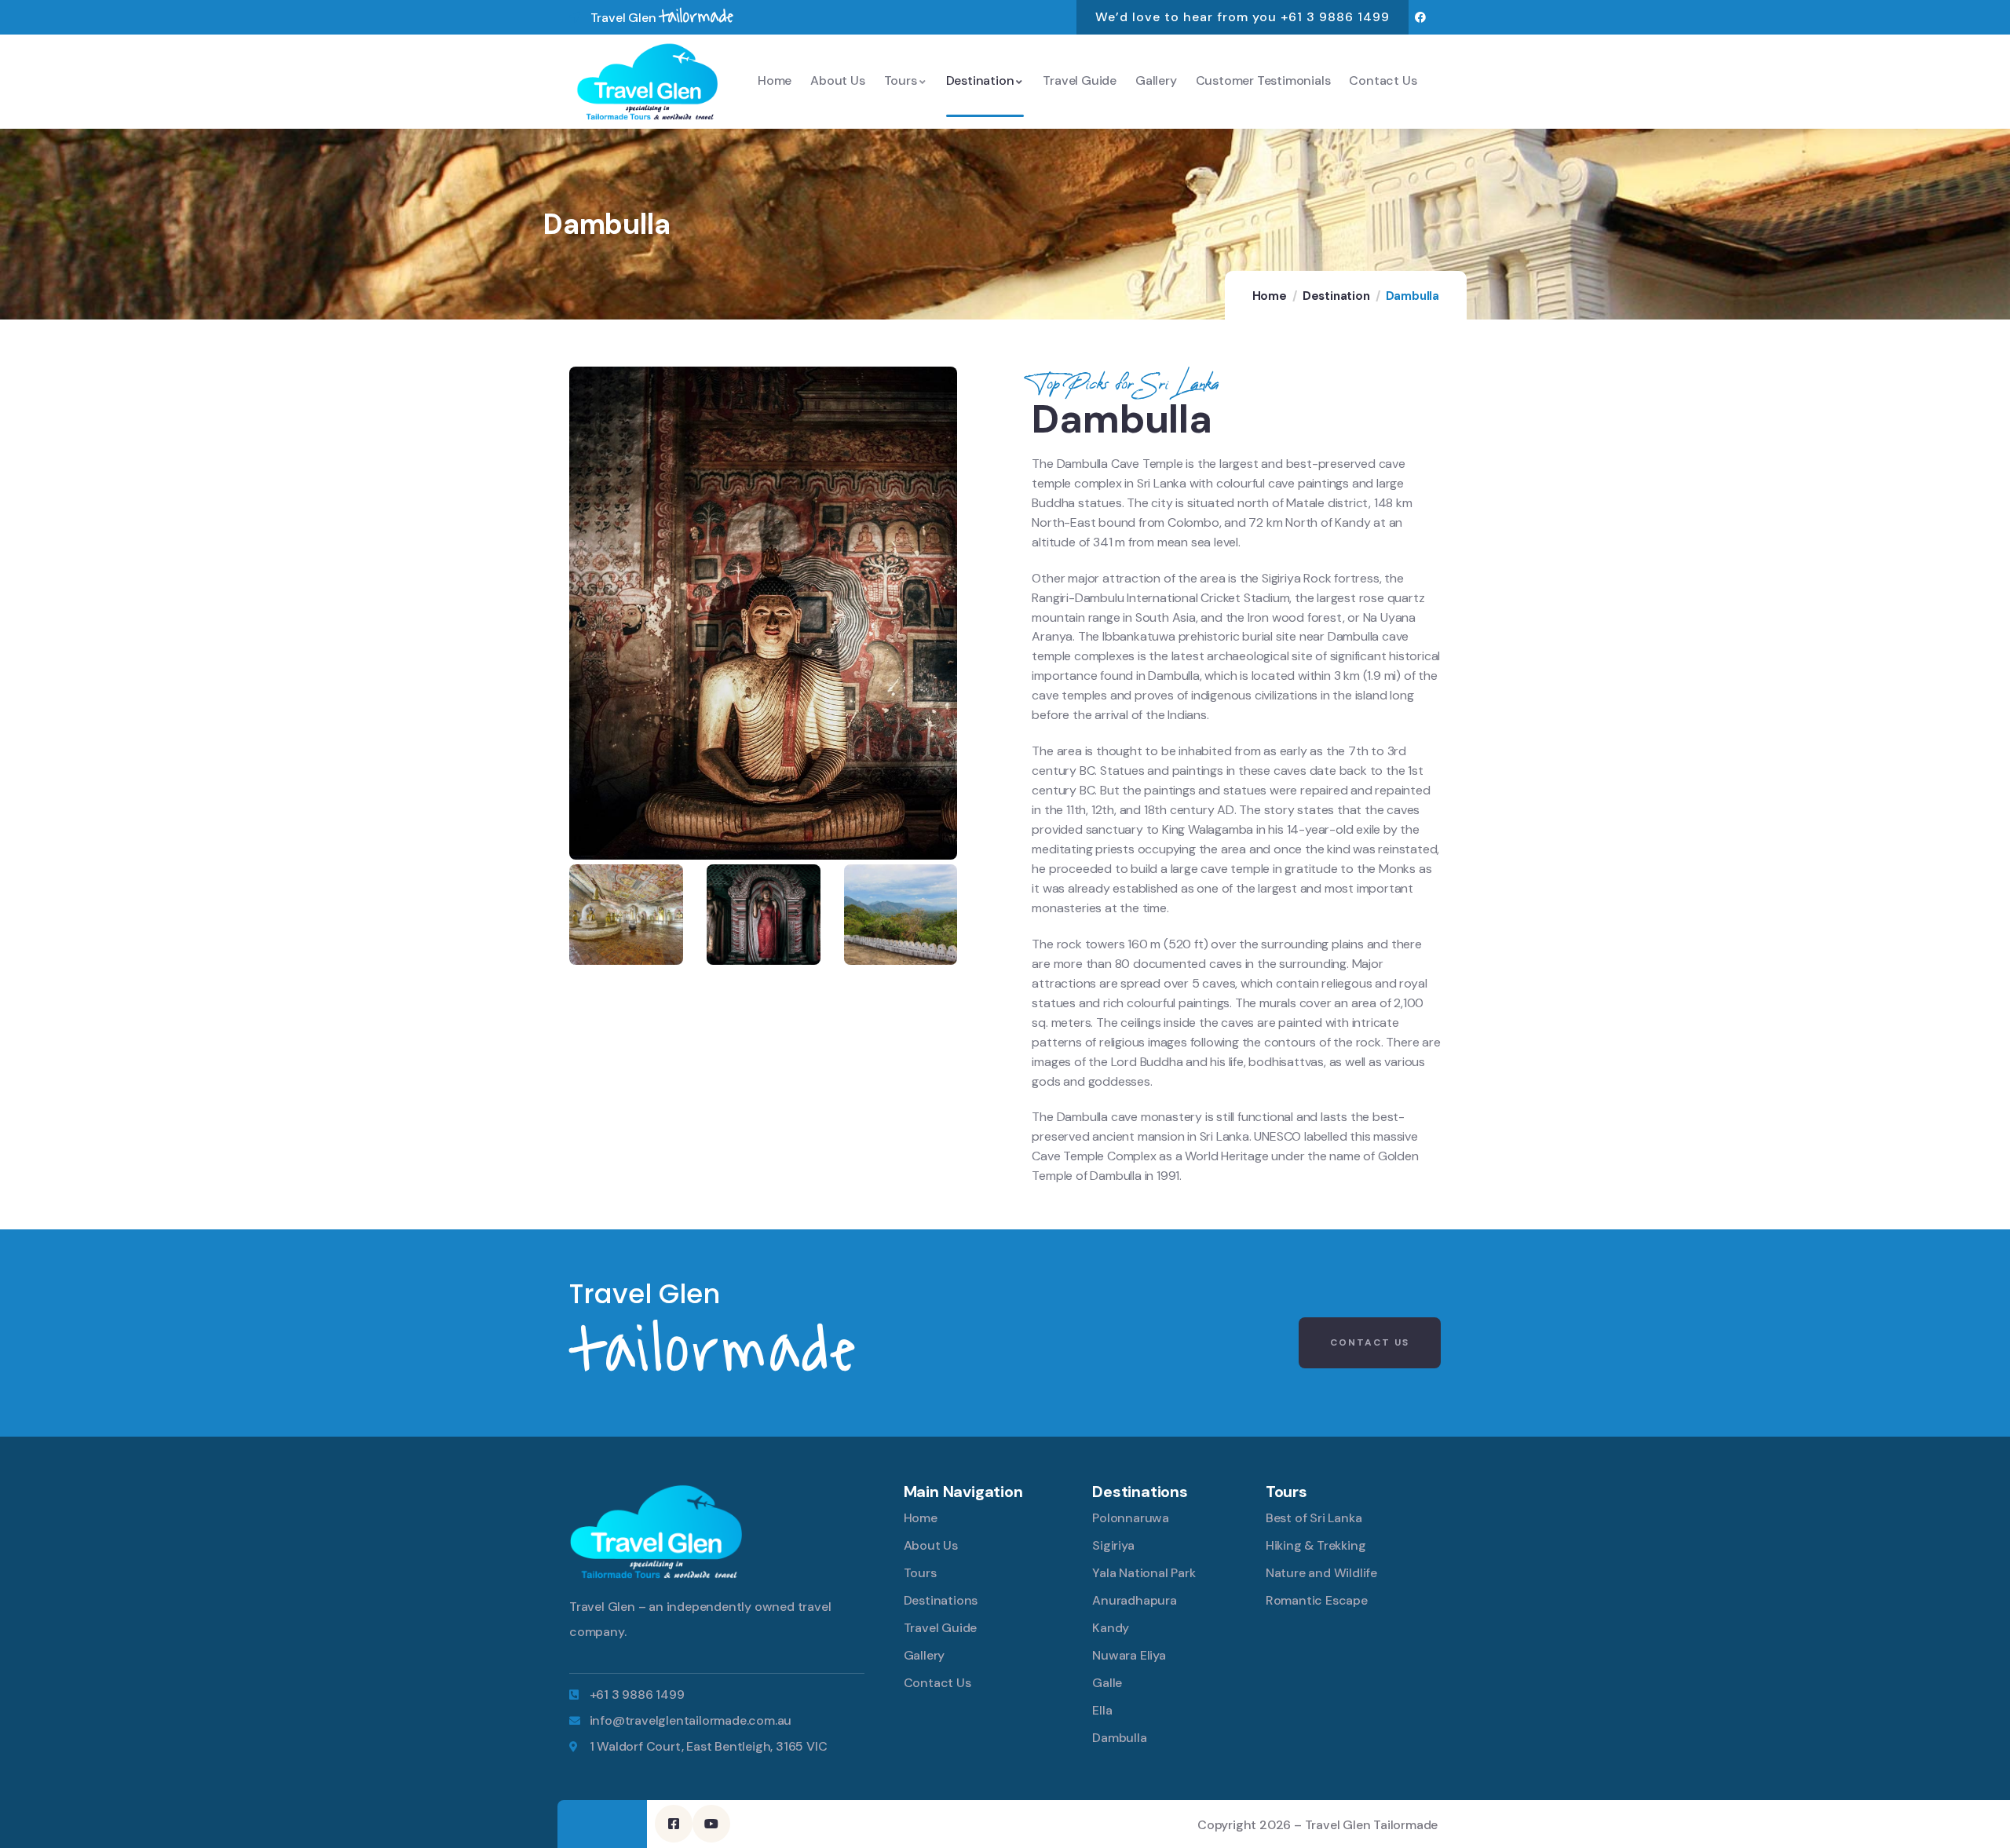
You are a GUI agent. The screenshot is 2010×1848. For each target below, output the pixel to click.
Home (1270, 296)
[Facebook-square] (674, 1824)
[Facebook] (1421, 18)
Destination (1336, 296)
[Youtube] (711, 1824)
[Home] (647, 81)
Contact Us (1370, 1342)
